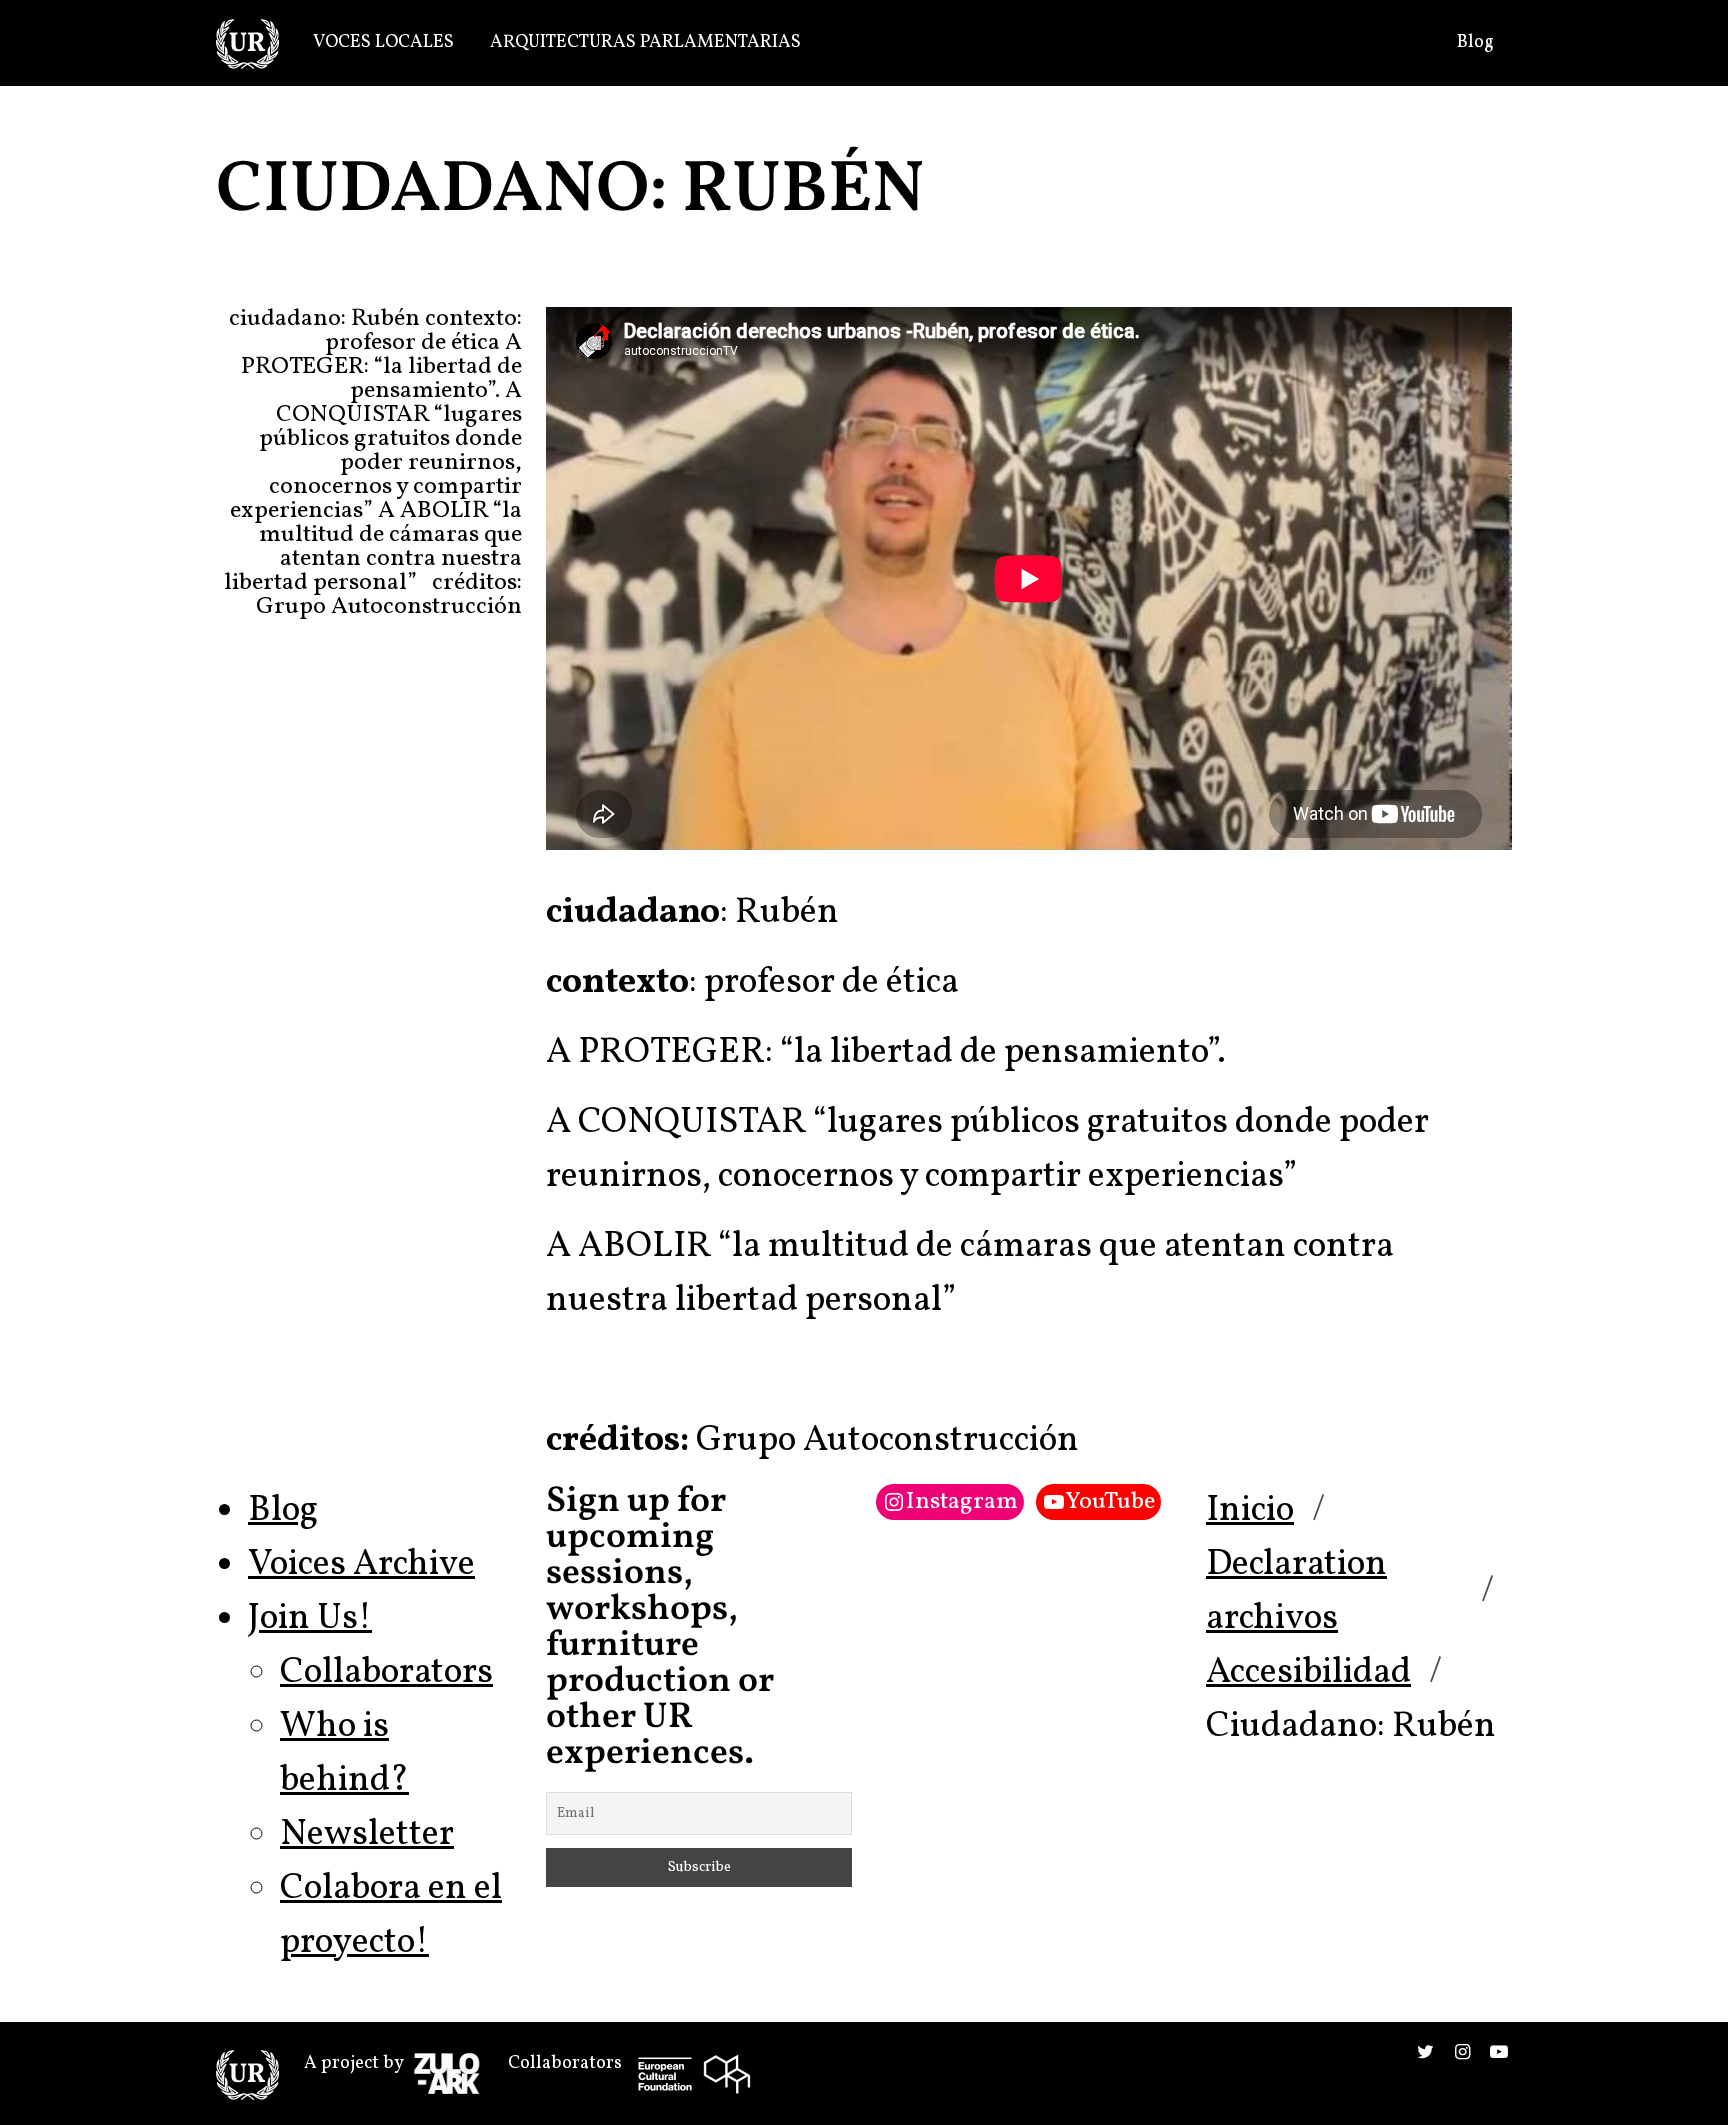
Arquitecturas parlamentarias (645, 42)
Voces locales (383, 42)
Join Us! (310, 1619)
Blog (1475, 42)
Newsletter (367, 1835)
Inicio (1250, 1511)
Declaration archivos (1296, 1592)
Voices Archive (361, 1565)
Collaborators (386, 1673)
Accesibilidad (1308, 1673)
